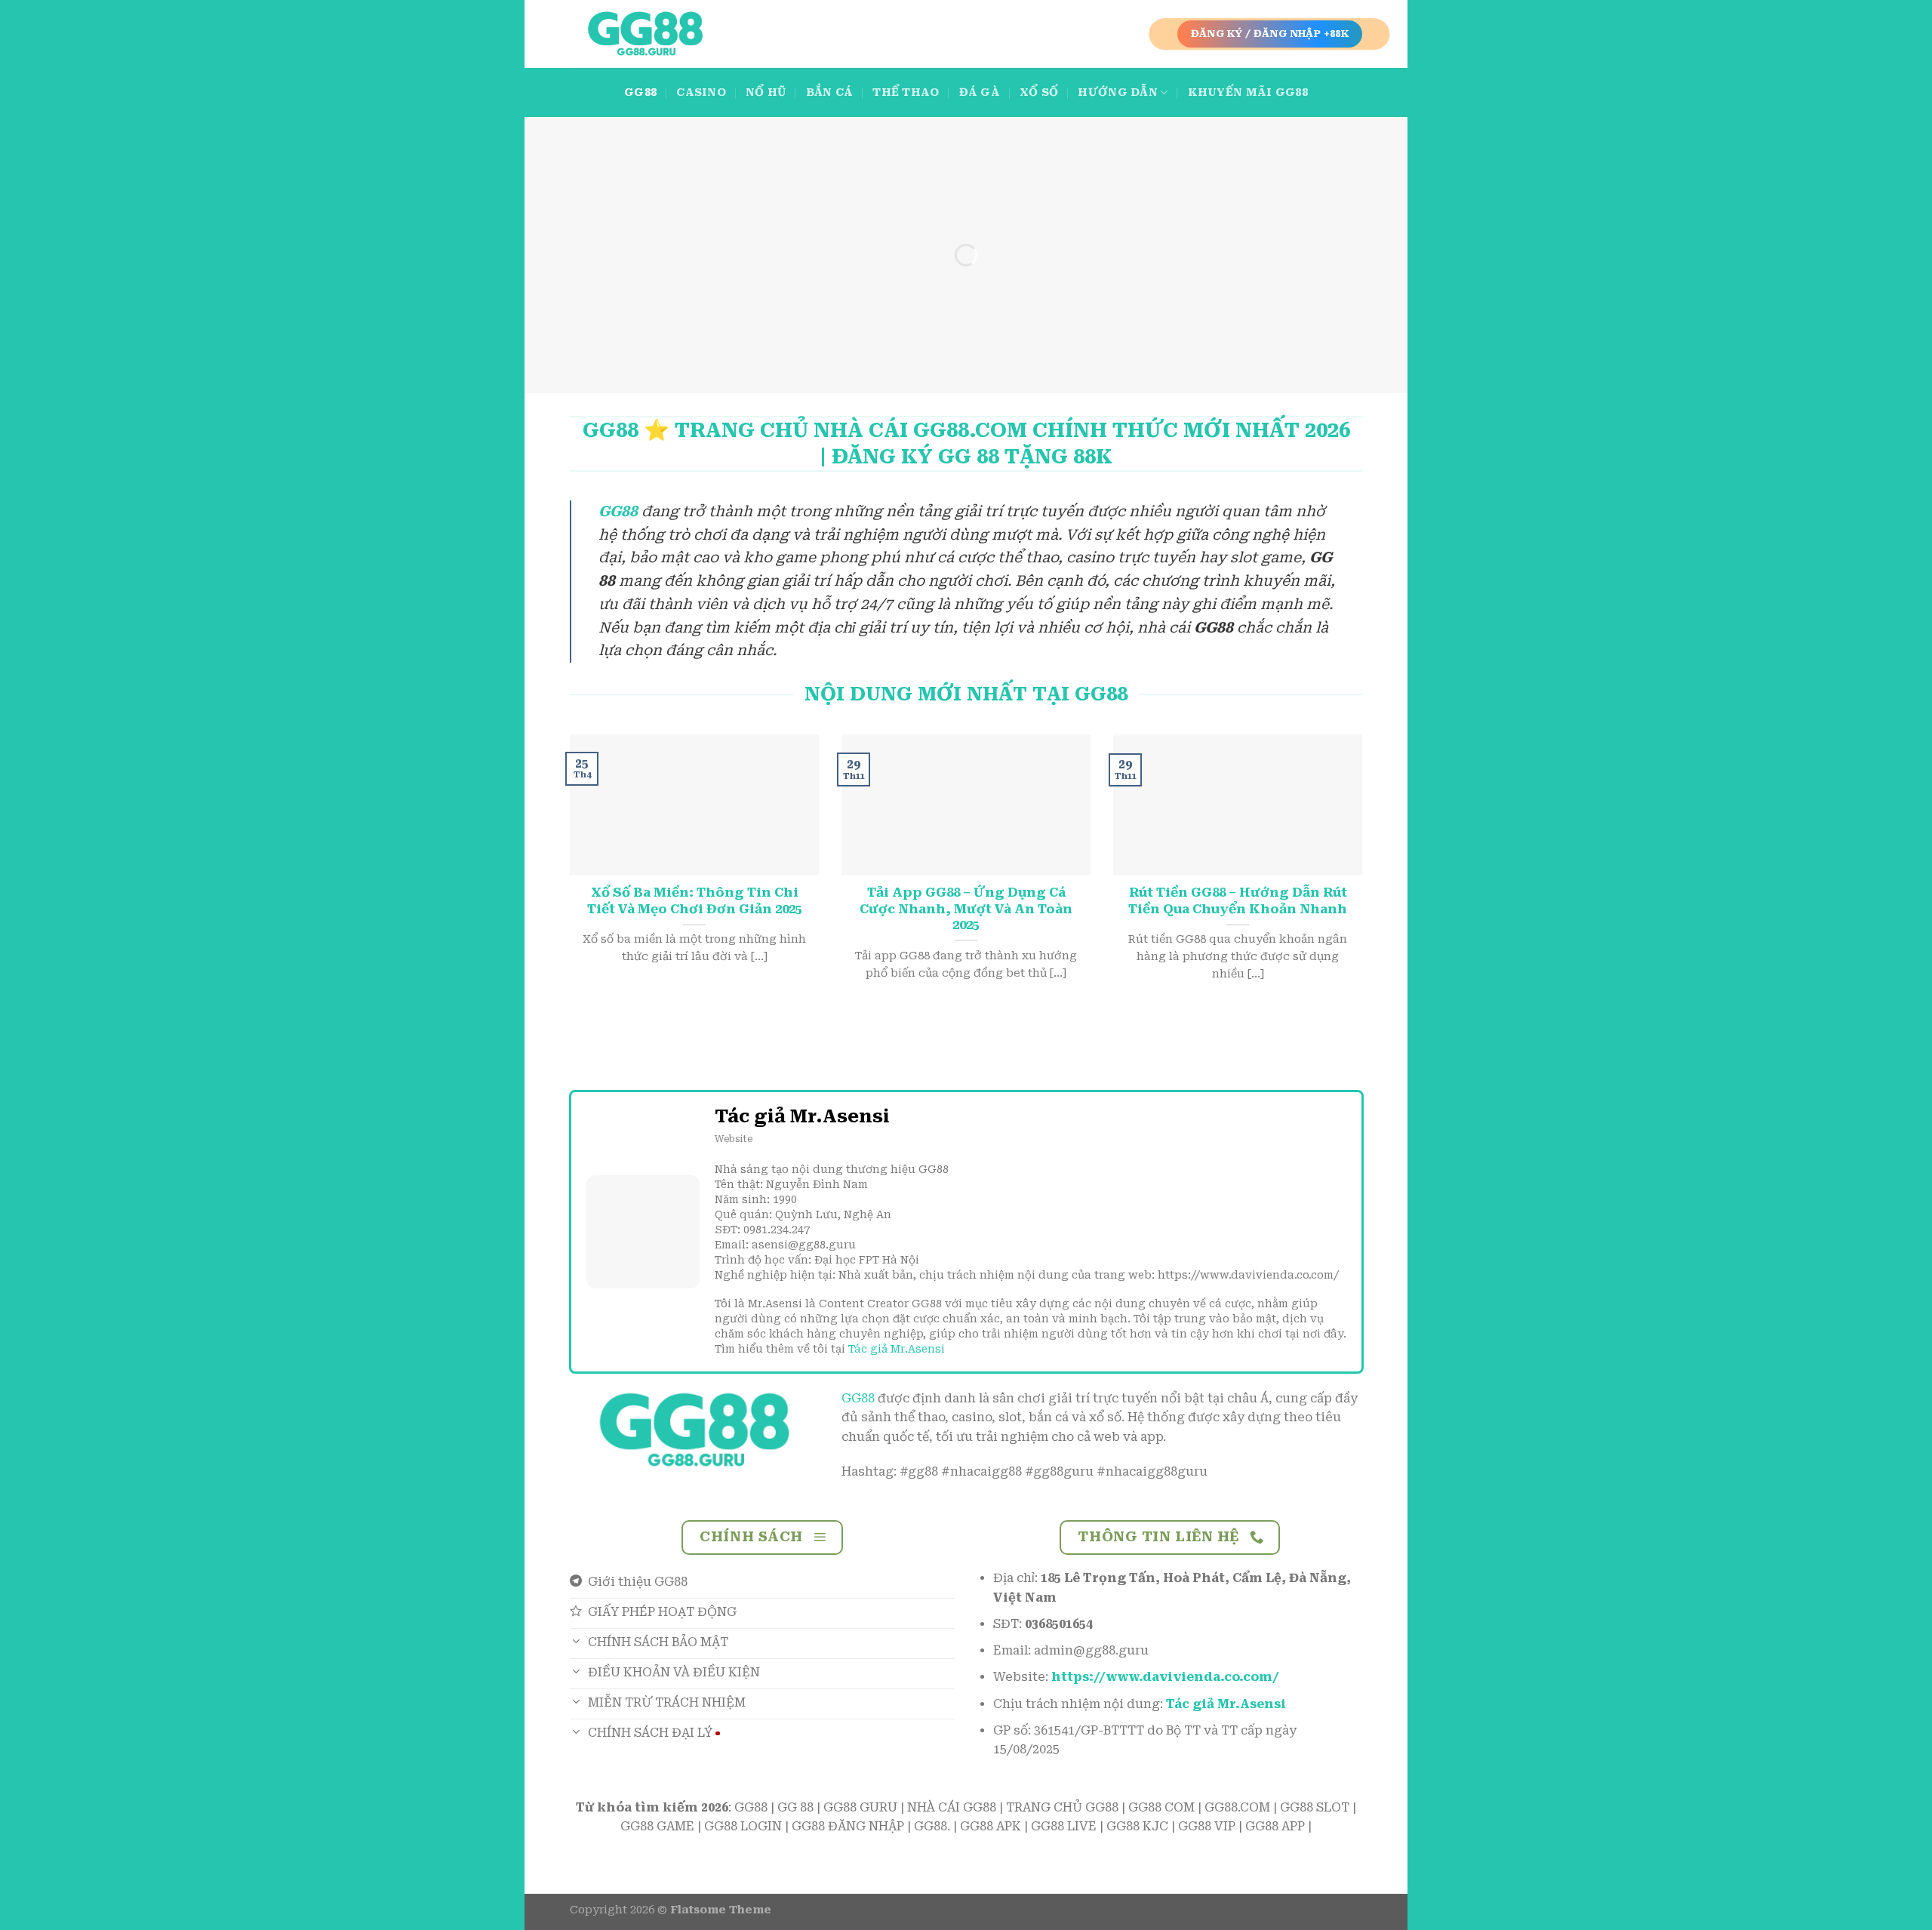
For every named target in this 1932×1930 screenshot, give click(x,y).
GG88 (640, 92)
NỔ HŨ (766, 92)
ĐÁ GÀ (980, 92)
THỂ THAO (906, 92)
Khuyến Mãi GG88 (1248, 92)
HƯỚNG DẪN (1118, 92)
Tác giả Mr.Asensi (897, 1349)
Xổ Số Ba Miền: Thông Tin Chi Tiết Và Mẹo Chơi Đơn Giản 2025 (695, 901)
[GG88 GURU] (645, 34)
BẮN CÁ (830, 92)
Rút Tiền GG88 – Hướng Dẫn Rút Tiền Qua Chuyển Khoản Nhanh (1238, 901)
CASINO (701, 92)
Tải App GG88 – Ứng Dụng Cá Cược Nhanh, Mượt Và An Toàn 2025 (966, 909)
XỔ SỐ (1039, 92)
